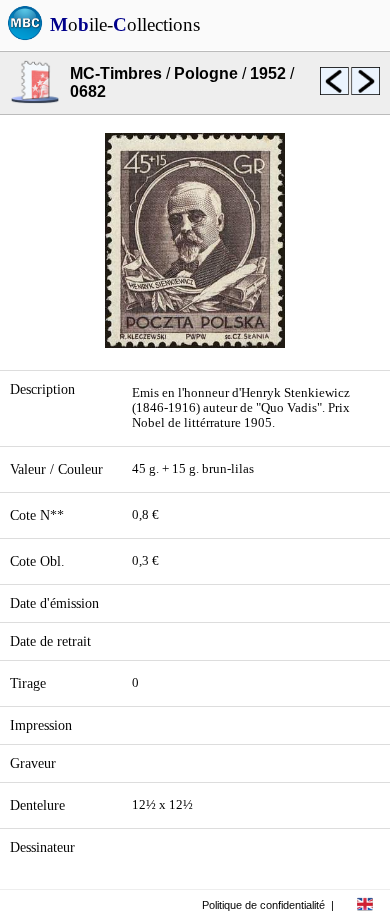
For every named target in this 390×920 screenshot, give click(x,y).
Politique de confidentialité (263, 905)
